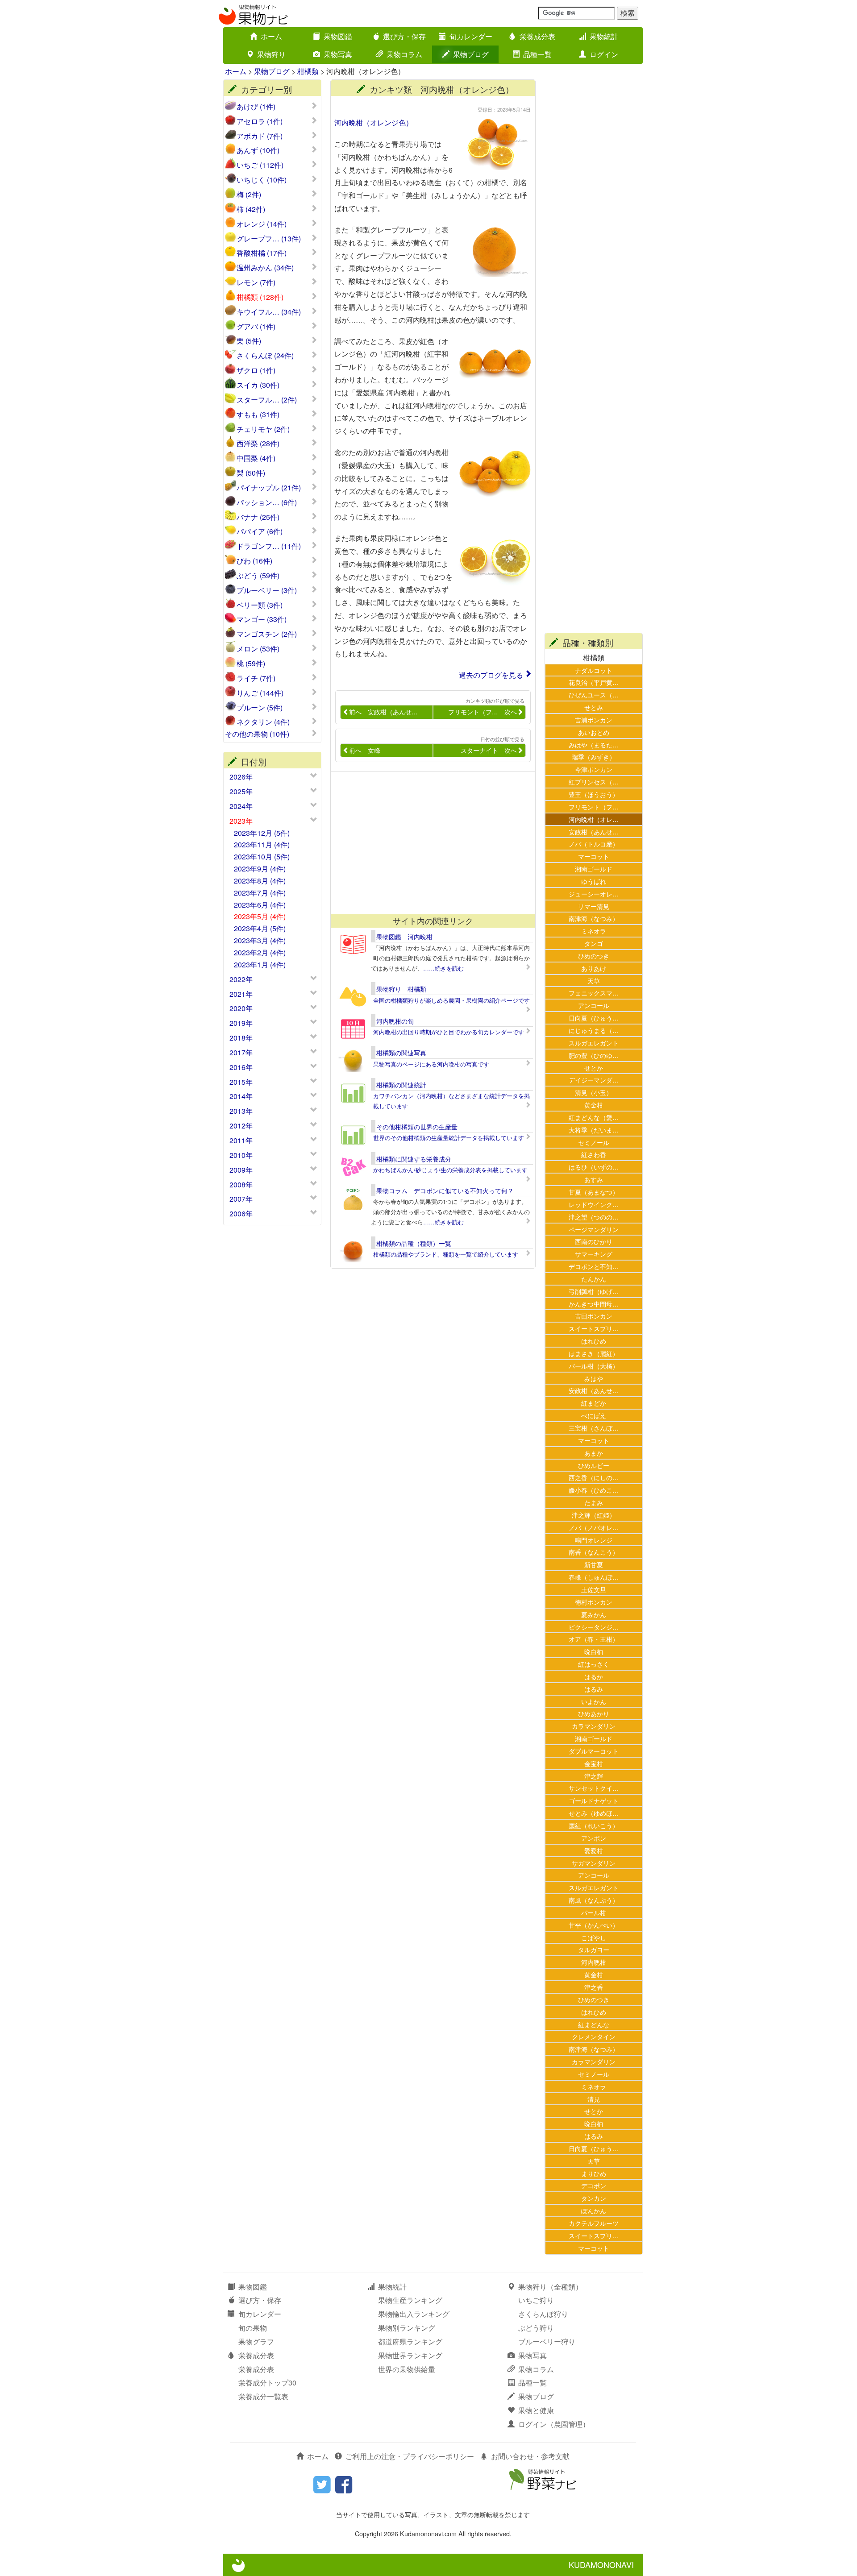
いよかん (594, 1701)
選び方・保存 (404, 36)
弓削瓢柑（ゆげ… (594, 1291)
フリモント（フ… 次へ (483, 712)
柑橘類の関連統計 (401, 1085)
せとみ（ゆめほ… (594, 1813)
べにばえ (594, 1415)
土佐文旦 (594, 1589)
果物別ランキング (407, 2328)
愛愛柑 (594, 1850)
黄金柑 (594, 1105)
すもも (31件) (258, 415)
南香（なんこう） (594, 1552)
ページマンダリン (594, 1229)
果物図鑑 (338, 36)
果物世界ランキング (410, 2355)
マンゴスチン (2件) (267, 634)
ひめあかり (594, 1713)
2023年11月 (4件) (262, 844)
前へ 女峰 (365, 750)
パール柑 (594, 1912)
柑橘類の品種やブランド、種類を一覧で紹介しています (446, 1254)
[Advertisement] (429, 843)
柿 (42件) (251, 209)
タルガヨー (594, 1949)
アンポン (594, 1838)
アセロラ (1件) (260, 121)
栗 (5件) (249, 341)
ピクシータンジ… (594, 1627)
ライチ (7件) (256, 678)
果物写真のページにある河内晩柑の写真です (431, 1064)
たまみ (594, 1502)
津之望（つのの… (594, 1217)
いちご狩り (536, 2300)
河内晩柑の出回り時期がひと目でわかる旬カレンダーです (449, 1032)
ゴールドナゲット (594, 1800)
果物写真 (338, 54)
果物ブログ (471, 54)
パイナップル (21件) (269, 488)
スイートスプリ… (594, 1328)
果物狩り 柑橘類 (401, 989)
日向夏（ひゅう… (594, 1018)
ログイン (604, 54)
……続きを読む (443, 968)
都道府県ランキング (410, 2342)
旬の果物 (253, 2328)
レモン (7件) (256, 282)
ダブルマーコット (594, 1751)
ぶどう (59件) (258, 576)
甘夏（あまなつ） (594, 1192)
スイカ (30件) (258, 385)
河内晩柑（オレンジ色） (374, 122)
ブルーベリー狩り (547, 2342)
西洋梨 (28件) (258, 444)
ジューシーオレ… (594, 894)
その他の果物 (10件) (257, 734)
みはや (594, 1378)
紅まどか (594, 1403)
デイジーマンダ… (594, 1080)
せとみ (594, 707)
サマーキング (594, 1254)
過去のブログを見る (491, 675)
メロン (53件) (258, 649)
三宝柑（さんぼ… (594, 1428)
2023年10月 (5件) (262, 857)
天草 (594, 981)
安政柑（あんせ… (594, 832)
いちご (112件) (260, 165)
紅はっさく (594, 1664)
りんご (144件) (260, 693)
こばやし (594, 1937)
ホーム (271, 36)
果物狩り (271, 54)
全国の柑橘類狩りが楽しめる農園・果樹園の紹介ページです (451, 1000)
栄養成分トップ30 (267, 2383)
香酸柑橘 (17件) (262, 253)
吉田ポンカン (594, 1316)
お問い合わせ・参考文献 (530, 2456)
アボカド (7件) (260, 136)
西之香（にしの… (594, 1477)
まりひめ (594, 2173)
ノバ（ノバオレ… (594, 1527)
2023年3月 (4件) (260, 940)
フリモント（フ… (594, 807)
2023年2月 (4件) (260, 952)
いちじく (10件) (262, 180)
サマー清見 (594, 906)
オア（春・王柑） (594, 1639)
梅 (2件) (249, 195)
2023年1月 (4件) (260, 964)
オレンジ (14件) (262, 224)
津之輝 (594, 1776)
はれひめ (594, 1341)
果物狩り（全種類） (550, 2287)
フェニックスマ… (594, 993)
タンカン (594, 2198)
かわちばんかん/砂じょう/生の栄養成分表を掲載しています (450, 1170)
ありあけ (594, 968)
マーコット (594, 856)
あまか (594, 1453)
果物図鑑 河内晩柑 (404, 937)
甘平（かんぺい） (594, 1925)
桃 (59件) (251, 664)
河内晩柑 (594, 1962)
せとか (594, 1068)
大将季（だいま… (594, 1130)
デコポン (594, 2185)
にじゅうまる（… (594, 1030)
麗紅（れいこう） (594, 1825)
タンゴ (594, 943)
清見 (594, 2099)
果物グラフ (256, 2342)
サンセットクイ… (594, 1788)
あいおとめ (594, 732)
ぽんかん (594, 2210)
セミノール (594, 1142)
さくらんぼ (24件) (265, 356)
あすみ (594, 1179)
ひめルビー (594, 1465)
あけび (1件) (256, 107)
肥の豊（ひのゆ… (594, 1055)
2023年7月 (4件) (260, 893)
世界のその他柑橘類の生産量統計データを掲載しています (449, 1138)
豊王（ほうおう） (594, 794)
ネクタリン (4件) (263, 722)
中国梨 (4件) (256, 458)
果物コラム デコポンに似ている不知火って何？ (445, 1191)
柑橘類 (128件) (260, 297)
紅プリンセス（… (594, 782)
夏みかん (594, 1614)
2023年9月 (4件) (260, 869)
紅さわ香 (594, 1154)
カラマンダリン (594, 1726)
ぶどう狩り (536, 2328)
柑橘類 (308, 71)
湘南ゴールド (594, 869)
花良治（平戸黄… (594, 682)
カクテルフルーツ (594, 2223)
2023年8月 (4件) (260, 881)
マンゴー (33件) (262, 619)
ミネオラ (594, 931)
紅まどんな (594, 2024)
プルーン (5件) (260, 708)
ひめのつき (594, 956)
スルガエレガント (594, 1043)
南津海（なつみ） (594, 918)
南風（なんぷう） (594, 1900)
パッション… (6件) (267, 502)
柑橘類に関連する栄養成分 (414, 1159)
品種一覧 (537, 54)
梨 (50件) (251, 473)
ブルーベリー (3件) (267, 590)
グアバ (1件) (256, 327)
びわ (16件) (254, 561)
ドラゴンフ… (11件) (269, 546)
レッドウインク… (594, 1204)
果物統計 (604, 36)
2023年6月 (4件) (260, 905)
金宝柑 (594, 1763)
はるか (594, 1676)
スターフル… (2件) (267, 400)
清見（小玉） (594, 1092)
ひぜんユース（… (594, 695)
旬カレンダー (471, 36)
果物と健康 (536, 2410)
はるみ (594, 1689)
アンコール (594, 1005)
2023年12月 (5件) (262, 833)
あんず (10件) (258, 150)
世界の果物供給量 (407, 2369)
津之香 (594, 1987)
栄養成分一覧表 (263, 2396)
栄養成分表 (537, 36)
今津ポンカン (594, 769)
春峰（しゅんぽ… (594, 1577)
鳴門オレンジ (594, 1540)
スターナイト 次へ (489, 750)
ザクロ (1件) (256, 370)
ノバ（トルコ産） (594, 844)
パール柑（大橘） (594, 1366)
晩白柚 (594, 1651)
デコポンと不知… (594, 1266)
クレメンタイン (594, 2036)
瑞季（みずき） (594, 757)
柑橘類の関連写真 (401, 1053)
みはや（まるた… (594, 745)
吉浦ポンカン (594, 720)
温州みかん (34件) (265, 268)
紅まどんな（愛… (594, 1117)
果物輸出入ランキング (414, 2314)
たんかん (594, 1279)
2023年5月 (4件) (260, 916)
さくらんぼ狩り (543, 2314)
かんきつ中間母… (594, 1304)
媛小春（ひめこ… (594, 1490)
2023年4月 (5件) (260, 928)
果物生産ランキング (410, 2300)
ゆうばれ (594, 881)
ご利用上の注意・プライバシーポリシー (410, 2456)
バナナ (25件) (258, 517)
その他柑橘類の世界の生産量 (417, 1127)
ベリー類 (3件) (260, 605)
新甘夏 (594, 1564)
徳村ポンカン (594, 1602)
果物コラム (404, 54)
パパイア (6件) (260, 531)
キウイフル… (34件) (269, 312)
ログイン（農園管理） (554, 2424)
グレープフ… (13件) (269, 239)
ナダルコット (594, 670)
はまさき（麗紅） (594, 1353)
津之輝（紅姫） (594, 1515)
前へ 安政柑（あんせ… (383, 712)
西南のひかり (594, 1241)
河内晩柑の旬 (395, 1021)
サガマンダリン (594, 1863)
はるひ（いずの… (594, 1167)
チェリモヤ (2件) (263, 429)
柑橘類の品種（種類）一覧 (414, 1243)
